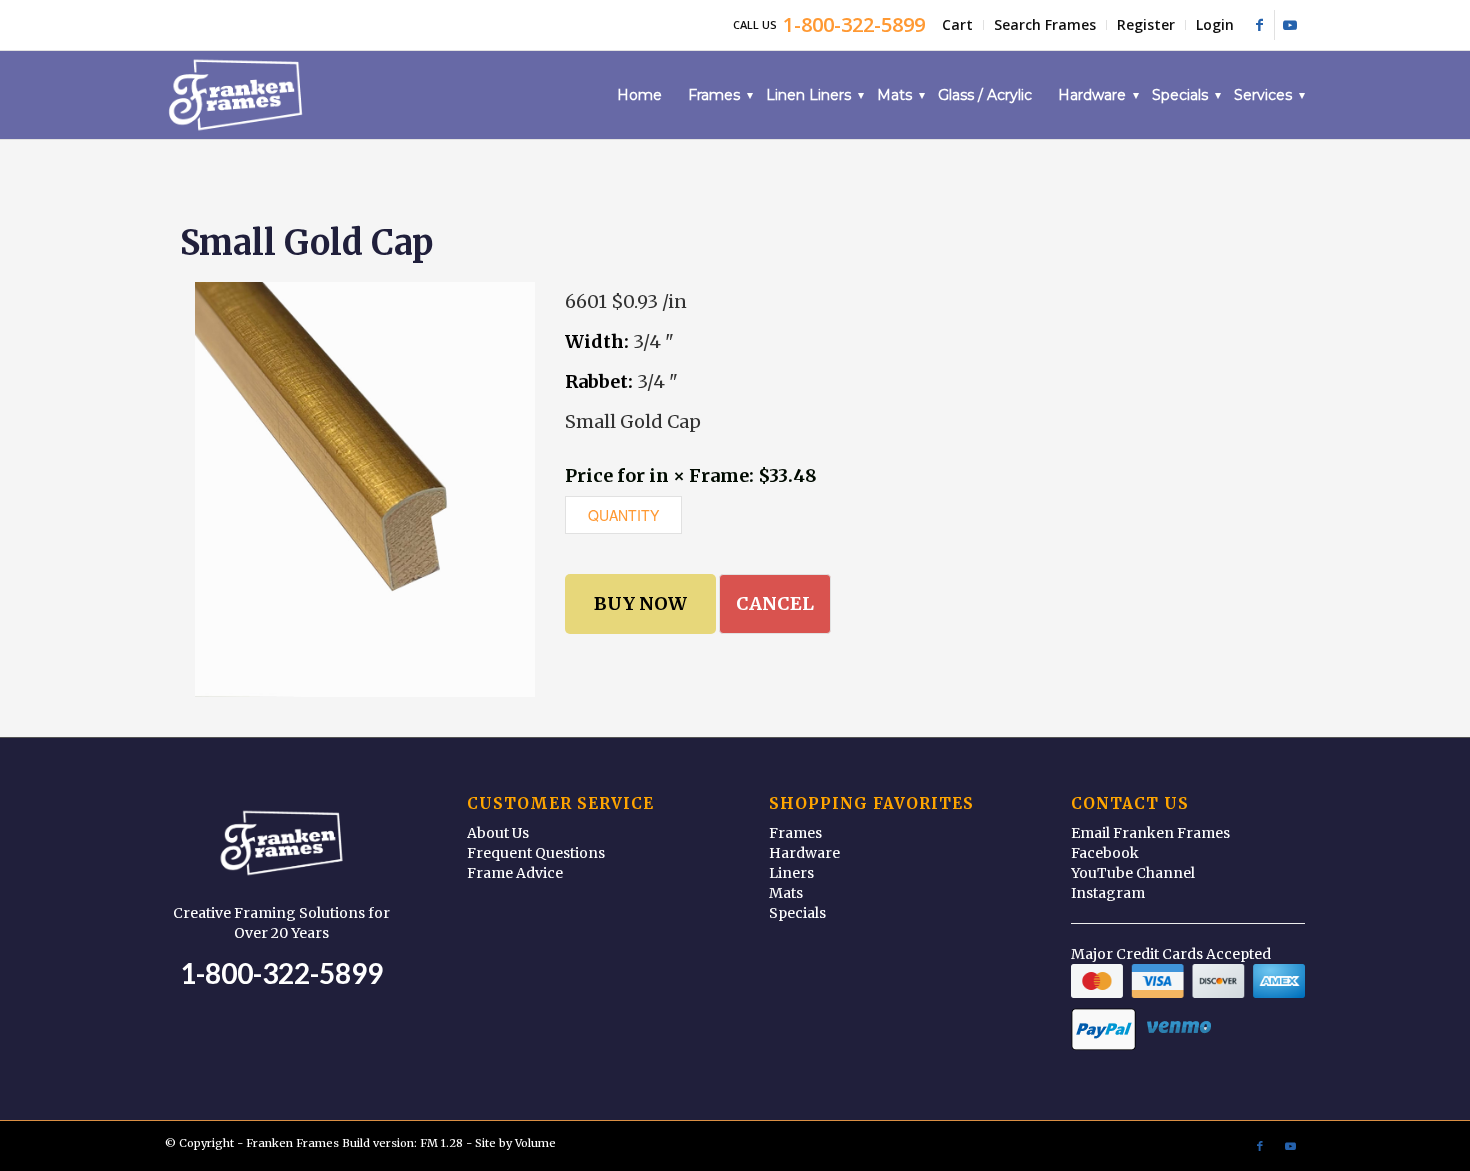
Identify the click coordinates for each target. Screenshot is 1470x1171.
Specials (797, 913)
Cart (957, 24)
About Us (498, 833)
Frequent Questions (536, 853)
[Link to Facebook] (1259, 25)
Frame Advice (515, 873)
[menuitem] (958, 25)
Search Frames (1045, 24)
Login (1215, 24)
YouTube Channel (1133, 873)
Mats (786, 893)
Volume (535, 1143)
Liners (791, 873)
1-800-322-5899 (281, 973)
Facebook (1105, 853)
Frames (795, 833)
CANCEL (775, 603)
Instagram (1108, 893)
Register (1146, 24)
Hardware (804, 853)
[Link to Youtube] (1290, 25)
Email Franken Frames (1150, 833)
